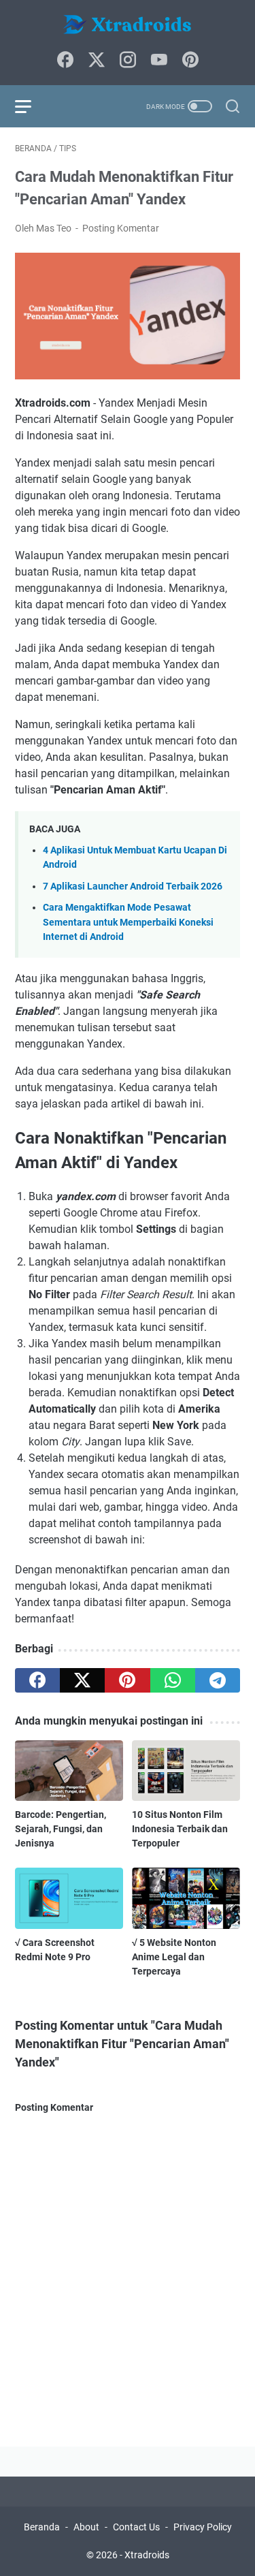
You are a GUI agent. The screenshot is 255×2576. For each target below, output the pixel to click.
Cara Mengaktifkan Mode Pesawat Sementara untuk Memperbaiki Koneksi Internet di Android (128, 922)
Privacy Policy (203, 2527)
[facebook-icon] (65, 61)
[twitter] (82, 1680)
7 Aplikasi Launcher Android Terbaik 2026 (133, 886)
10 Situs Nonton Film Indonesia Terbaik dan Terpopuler (180, 1829)
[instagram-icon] (128, 61)
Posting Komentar (121, 228)
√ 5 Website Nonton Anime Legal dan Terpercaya (174, 1957)
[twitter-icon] (97, 61)
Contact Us (136, 2527)
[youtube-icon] (159, 61)
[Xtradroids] (128, 26)
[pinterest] (127, 1680)
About (86, 2527)
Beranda (42, 2527)
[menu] (31, 106)
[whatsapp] (173, 1680)
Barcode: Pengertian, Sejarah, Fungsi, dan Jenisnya (61, 1829)
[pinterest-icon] (190, 61)
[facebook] (37, 1680)
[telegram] (218, 1680)
